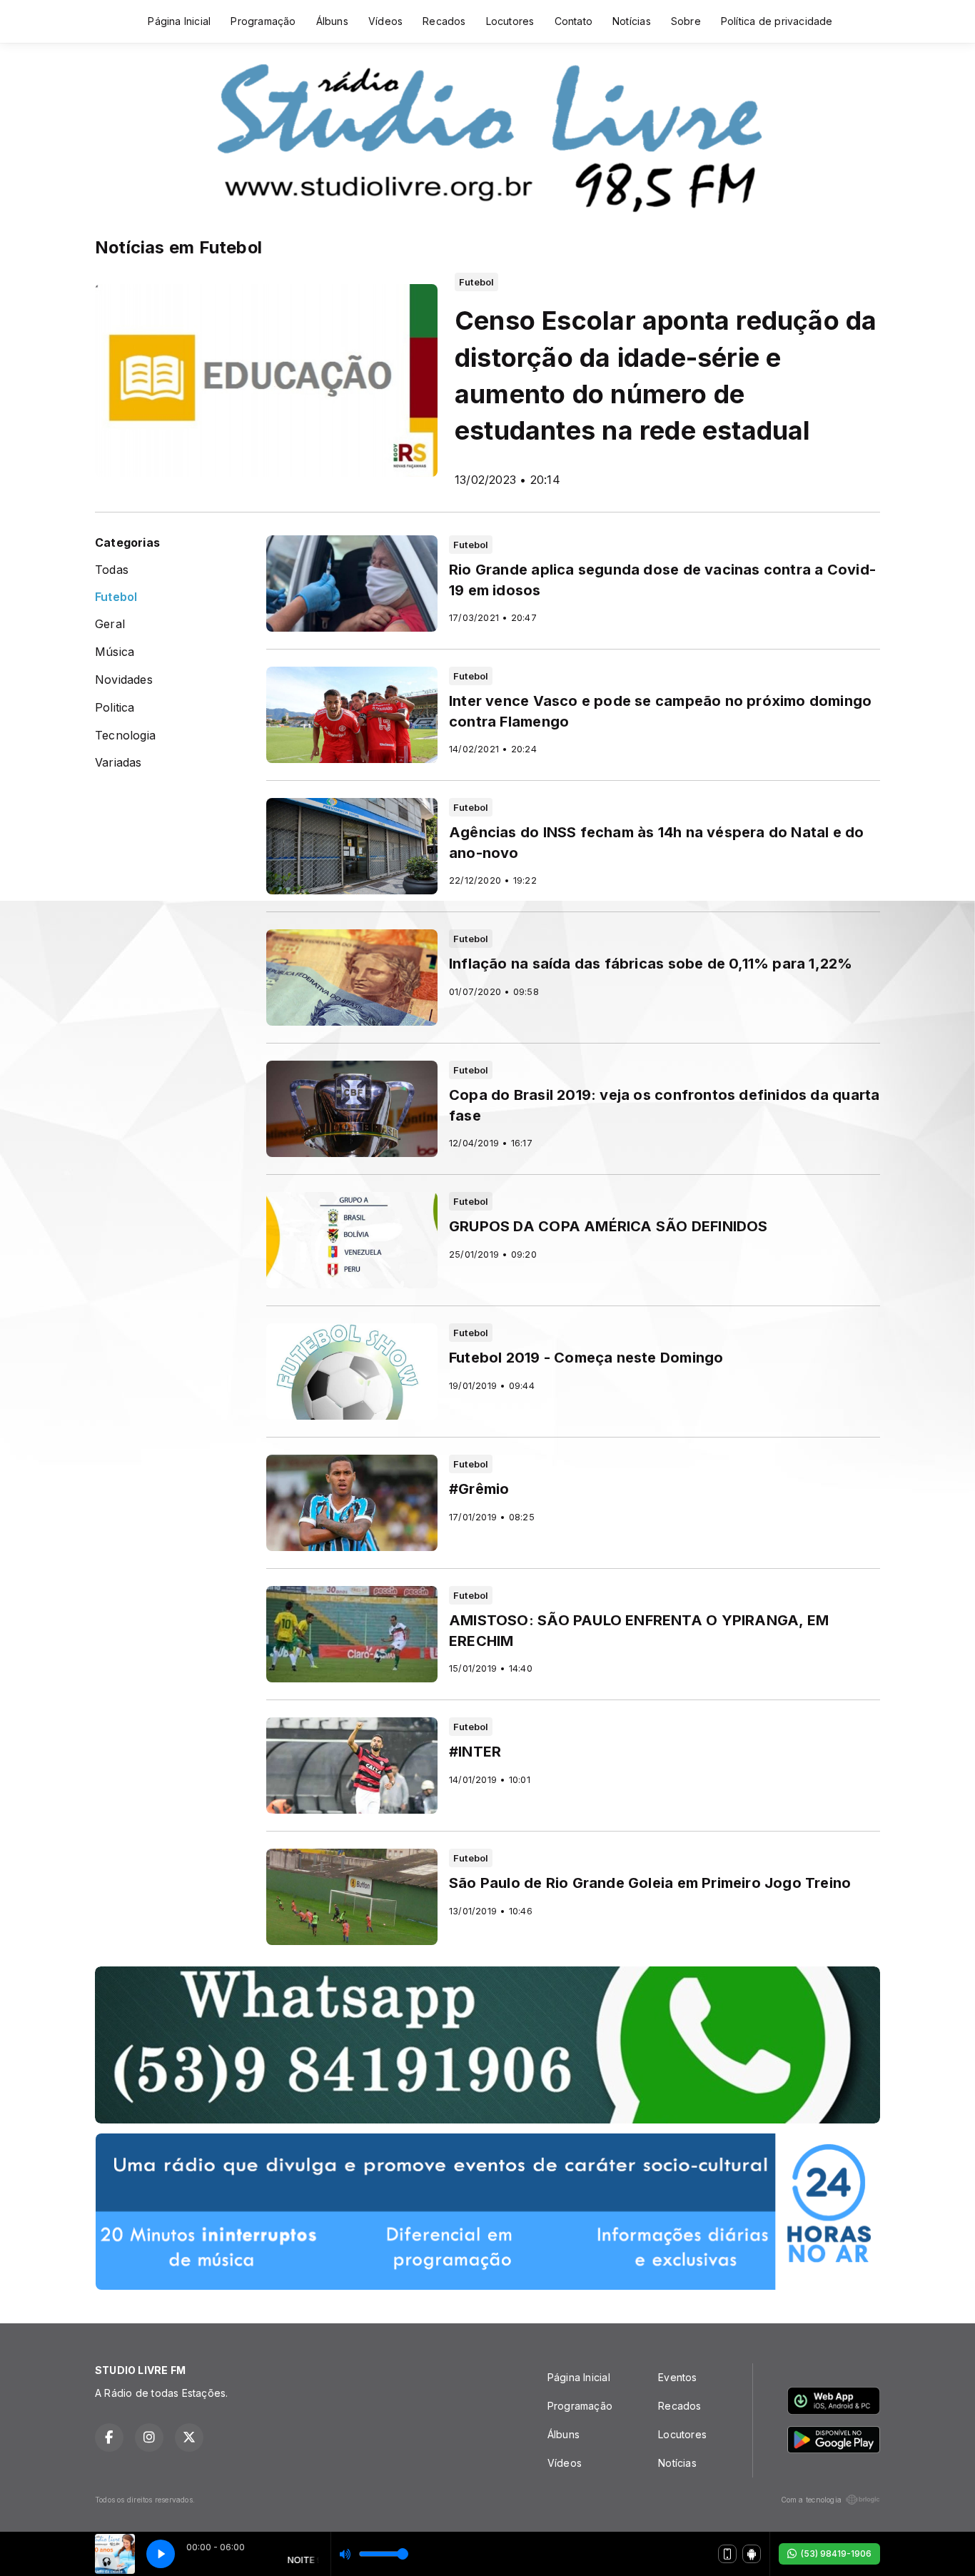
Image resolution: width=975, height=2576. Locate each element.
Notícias (632, 21)
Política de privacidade (777, 21)
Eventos (677, 2377)
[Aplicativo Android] (752, 2554)
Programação (263, 21)
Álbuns (332, 21)
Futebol (116, 597)
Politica (115, 708)
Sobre (686, 21)
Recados (444, 21)
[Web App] (727, 2554)
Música (115, 652)
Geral (110, 624)
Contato (574, 21)
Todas (112, 570)
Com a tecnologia (811, 2500)
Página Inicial (179, 21)
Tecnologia (125, 736)
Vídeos (385, 21)
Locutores (510, 21)
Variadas (118, 763)
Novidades (124, 680)
